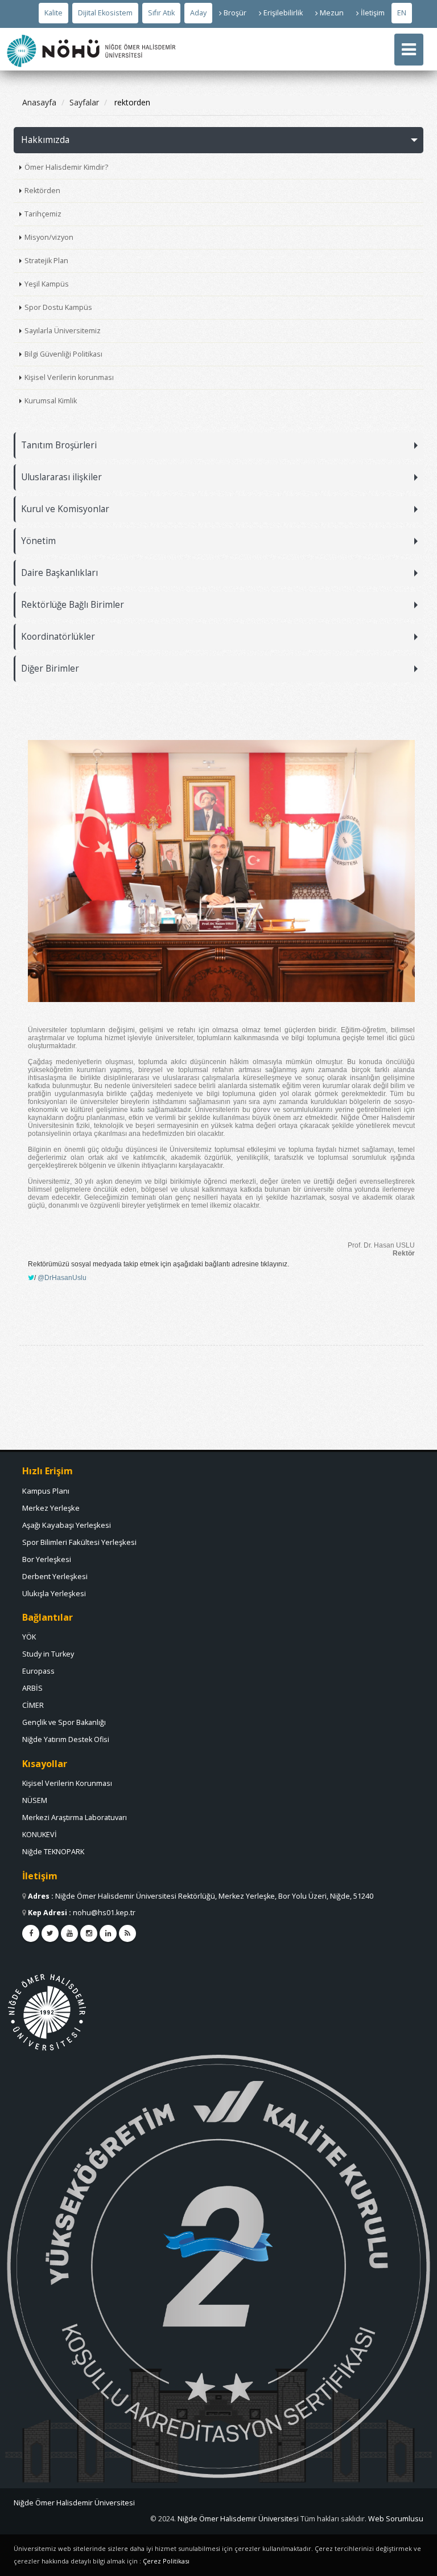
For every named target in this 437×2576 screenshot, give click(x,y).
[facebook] (31, 1933)
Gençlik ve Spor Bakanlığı (64, 1722)
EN (402, 13)
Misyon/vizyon (49, 237)
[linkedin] (108, 1933)
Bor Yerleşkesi (47, 1559)
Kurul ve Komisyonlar (65, 509)
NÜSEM (35, 1800)
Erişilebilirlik (283, 13)
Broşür (235, 13)
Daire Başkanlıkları (59, 573)
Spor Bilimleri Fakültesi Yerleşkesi (79, 1542)
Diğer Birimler (50, 668)
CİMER (33, 1705)
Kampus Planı (46, 1491)
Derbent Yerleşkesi (55, 1576)
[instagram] (89, 1933)
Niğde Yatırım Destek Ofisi (66, 1739)
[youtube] (69, 1933)
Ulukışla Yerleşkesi (54, 1593)
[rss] (127, 1933)
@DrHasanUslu (62, 1278)
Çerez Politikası (166, 2561)
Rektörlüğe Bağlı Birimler (73, 605)
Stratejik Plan (46, 261)
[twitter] (50, 1933)
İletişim (373, 13)
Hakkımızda (45, 140)
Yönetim (38, 541)
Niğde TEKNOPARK (53, 1852)
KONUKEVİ (40, 1835)
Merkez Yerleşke (51, 1508)
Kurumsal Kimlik (51, 401)
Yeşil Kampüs (47, 284)
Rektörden (42, 191)
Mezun (332, 13)
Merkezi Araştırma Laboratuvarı (75, 1817)
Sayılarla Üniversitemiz (63, 331)
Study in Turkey (48, 1654)
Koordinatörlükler (58, 637)
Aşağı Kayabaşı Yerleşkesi (67, 1525)
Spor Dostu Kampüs (58, 307)
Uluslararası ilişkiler (61, 477)
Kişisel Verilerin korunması (69, 377)
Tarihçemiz (43, 214)
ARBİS (32, 1688)
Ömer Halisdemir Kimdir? (66, 167)
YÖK (29, 1637)
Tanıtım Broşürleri (59, 445)
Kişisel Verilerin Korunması (67, 1783)
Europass (38, 1671)
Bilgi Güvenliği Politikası (63, 354)
